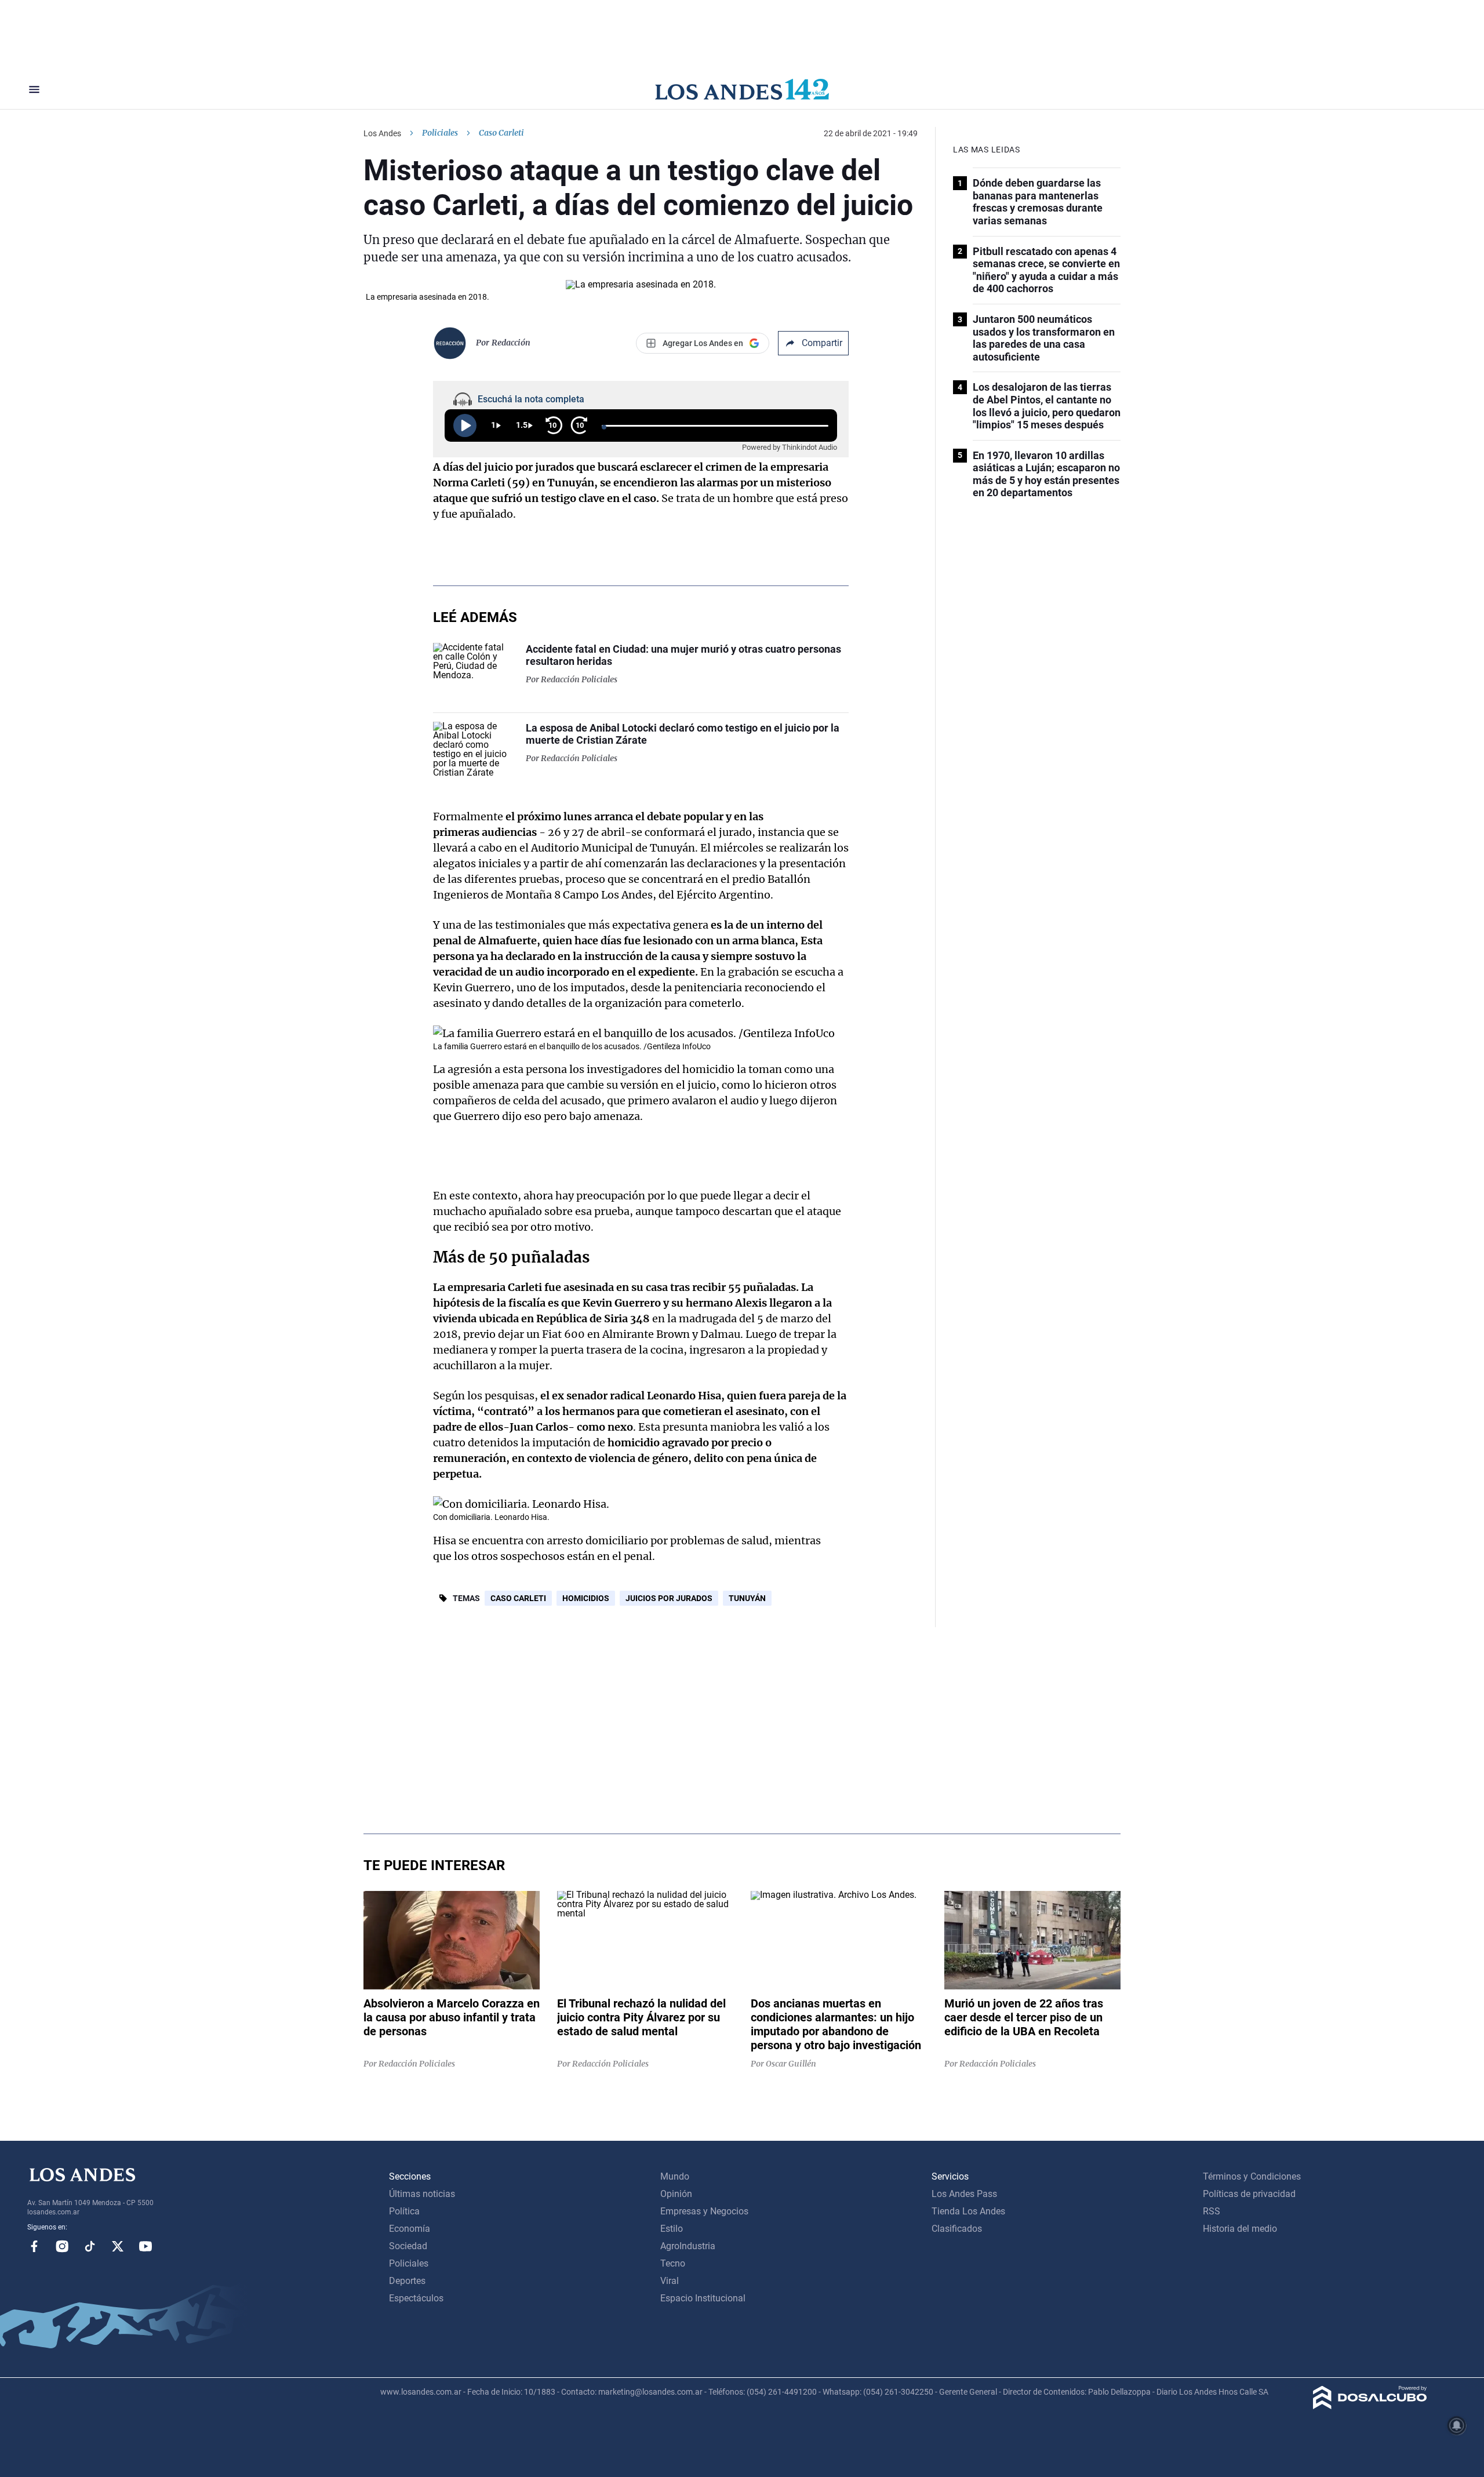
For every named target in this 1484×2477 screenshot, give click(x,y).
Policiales (440, 133)
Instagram (62, 2246)
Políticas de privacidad (1249, 2194)
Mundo (675, 2176)
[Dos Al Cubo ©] (1370, 2406)
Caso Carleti (518, 1598)
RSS (1212, 2211)
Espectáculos (416, 2298)
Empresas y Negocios (704, 2211)
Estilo (672, 2229)
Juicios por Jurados (669, 1598)
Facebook (34, 2246)
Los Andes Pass (964, 2194)
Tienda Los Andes (968, 2211)
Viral (670, 2281)
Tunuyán (747, 1598)
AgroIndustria (688, 2246)
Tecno (673, 2263)
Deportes (407, 2281)
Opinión (676, 2194)
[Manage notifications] (1457, 2425)
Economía (410, 2229)
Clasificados (957, 2229)
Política (404, 2211)
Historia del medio (1240, 2229)
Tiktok (90, 2246)
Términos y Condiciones (1252, 2176)
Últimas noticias (422, 2194)
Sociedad (408, 2246)
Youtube (146, 2246)
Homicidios (586, 1598)
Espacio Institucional (703, 2298)
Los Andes (382, 133)
